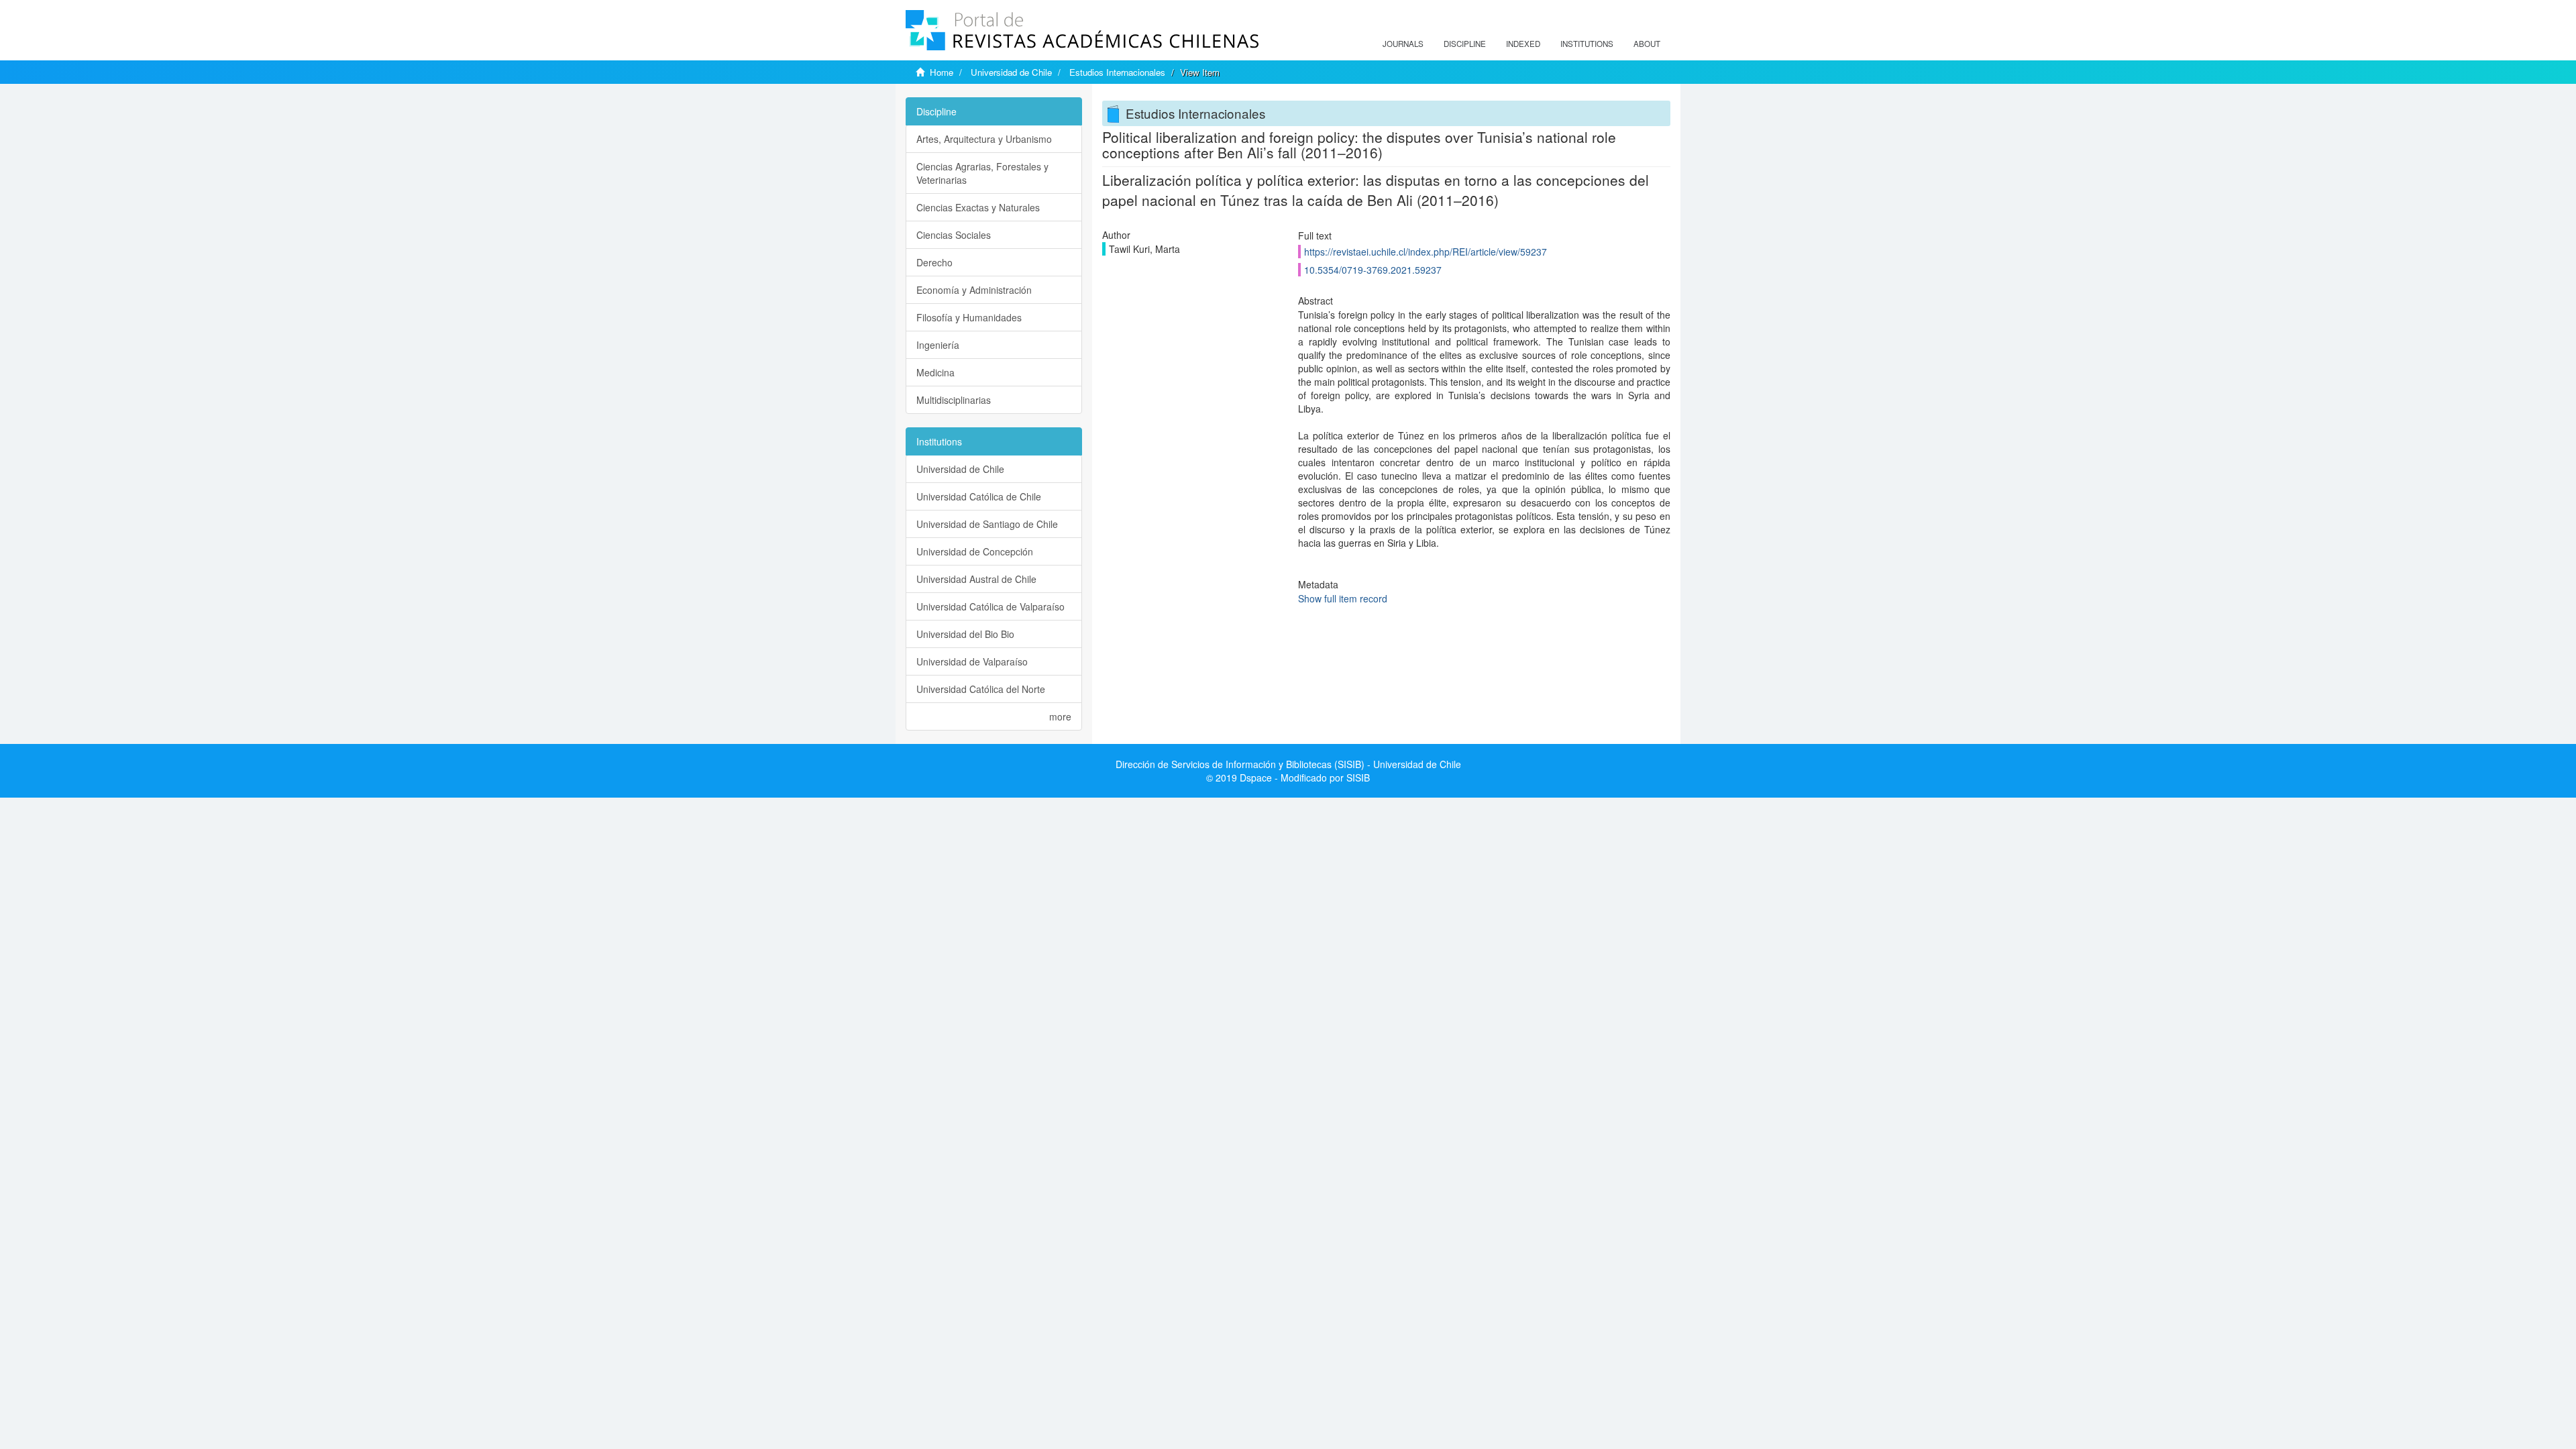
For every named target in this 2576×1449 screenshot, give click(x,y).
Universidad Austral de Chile (976, 579)
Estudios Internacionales (1117, 72)
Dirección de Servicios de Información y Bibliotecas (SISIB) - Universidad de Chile (1288, 764)
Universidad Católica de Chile (979, 496)
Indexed (1523, 44)
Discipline (1465, 44)
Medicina (935, 372)
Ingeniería (938, 345)
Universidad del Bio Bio (965, 634)
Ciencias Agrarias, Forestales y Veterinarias (982, 173)
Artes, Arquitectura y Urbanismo (984, 139)
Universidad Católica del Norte (981, 689)
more (1060, 716)
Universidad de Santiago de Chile (987, 524)
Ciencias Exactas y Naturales (978, 207)
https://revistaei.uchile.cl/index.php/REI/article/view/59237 (1426, 252)
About (1647, 44)
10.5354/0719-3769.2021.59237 (1373, 270)
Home (942, 72)
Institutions (1587, 44)
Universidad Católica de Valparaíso (990, 606)
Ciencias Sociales (954, 235)
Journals (1403, 44)
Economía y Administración (974, 290)
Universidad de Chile (1011, 72)
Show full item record (1343, 598)
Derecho (934, 262)
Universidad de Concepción (975, 551)
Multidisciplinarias (954, 400)
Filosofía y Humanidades (969, 317)
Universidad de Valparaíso (972, 661)
